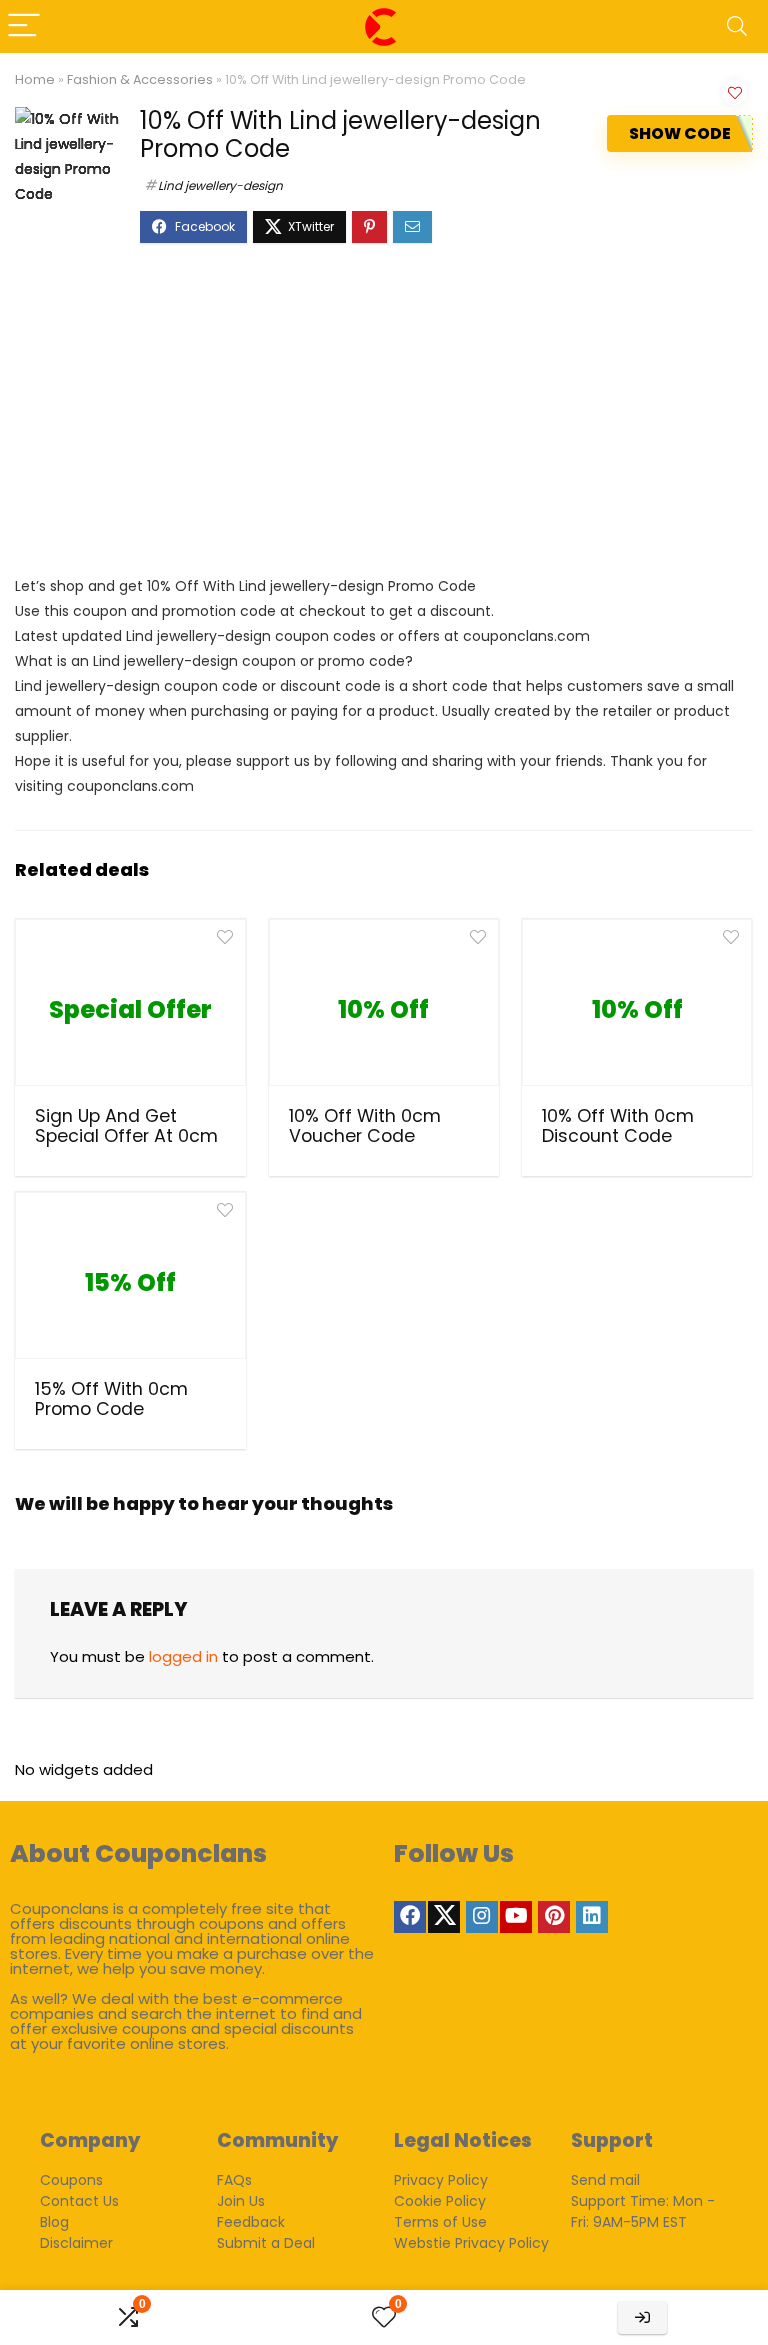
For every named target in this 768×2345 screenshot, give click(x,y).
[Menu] (24, 26)
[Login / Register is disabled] (642, 2317)
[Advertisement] (384, 419)
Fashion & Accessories (140, 79)
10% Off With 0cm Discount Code (618, 1126)
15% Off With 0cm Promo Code (111, 1399)
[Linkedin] (592, 1917)
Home (35, 79)
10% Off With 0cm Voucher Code (365, 1126)
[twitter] (444, 1917)
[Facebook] (410, 1917)
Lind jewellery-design (220, 185)
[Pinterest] (554, 1917)
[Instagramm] (482, 1917)
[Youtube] (516, 1917)
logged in (183, 1656)
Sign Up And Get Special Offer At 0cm (126, 1126)
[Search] (737, 26)
